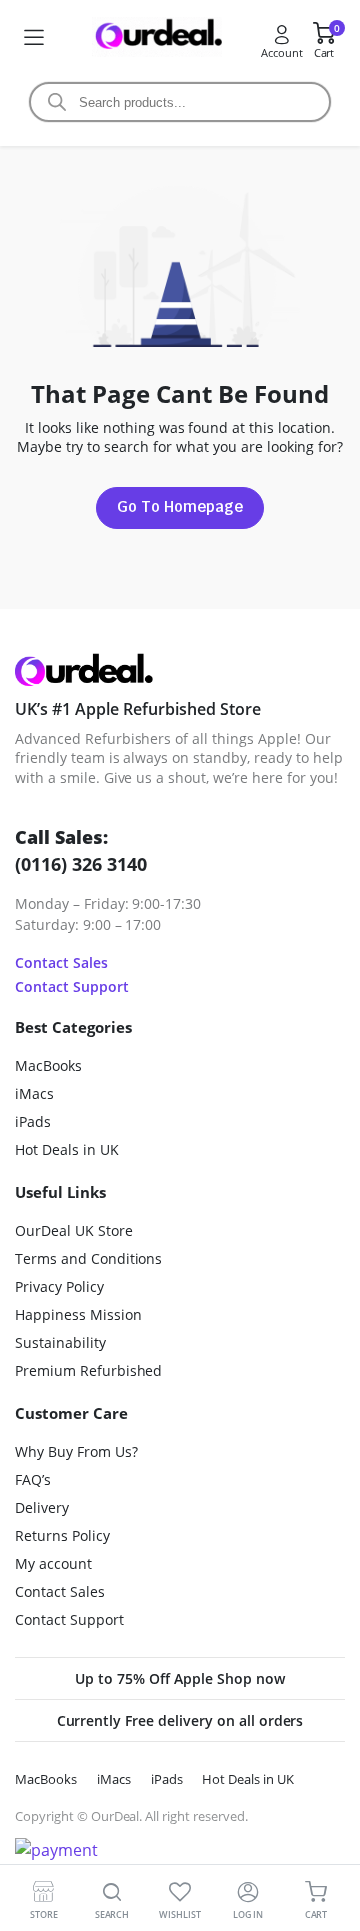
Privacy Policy (59, 1286)
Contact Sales (61, 962)
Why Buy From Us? (76, 1451)
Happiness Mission (78, 1314)
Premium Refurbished (88, 1370)
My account (53, 1563)
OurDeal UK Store (74, 1230)
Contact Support (72, 986)
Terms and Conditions (88, 1258)
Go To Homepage (180, 506)
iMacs (34, 1093)
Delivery (42, 1507)
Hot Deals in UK (67, 1149)
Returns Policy (62, 1535)
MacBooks (48, 1065)
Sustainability (60, 1342)
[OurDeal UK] (157, 37)
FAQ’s (33, 1479)
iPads (33, 1121)
